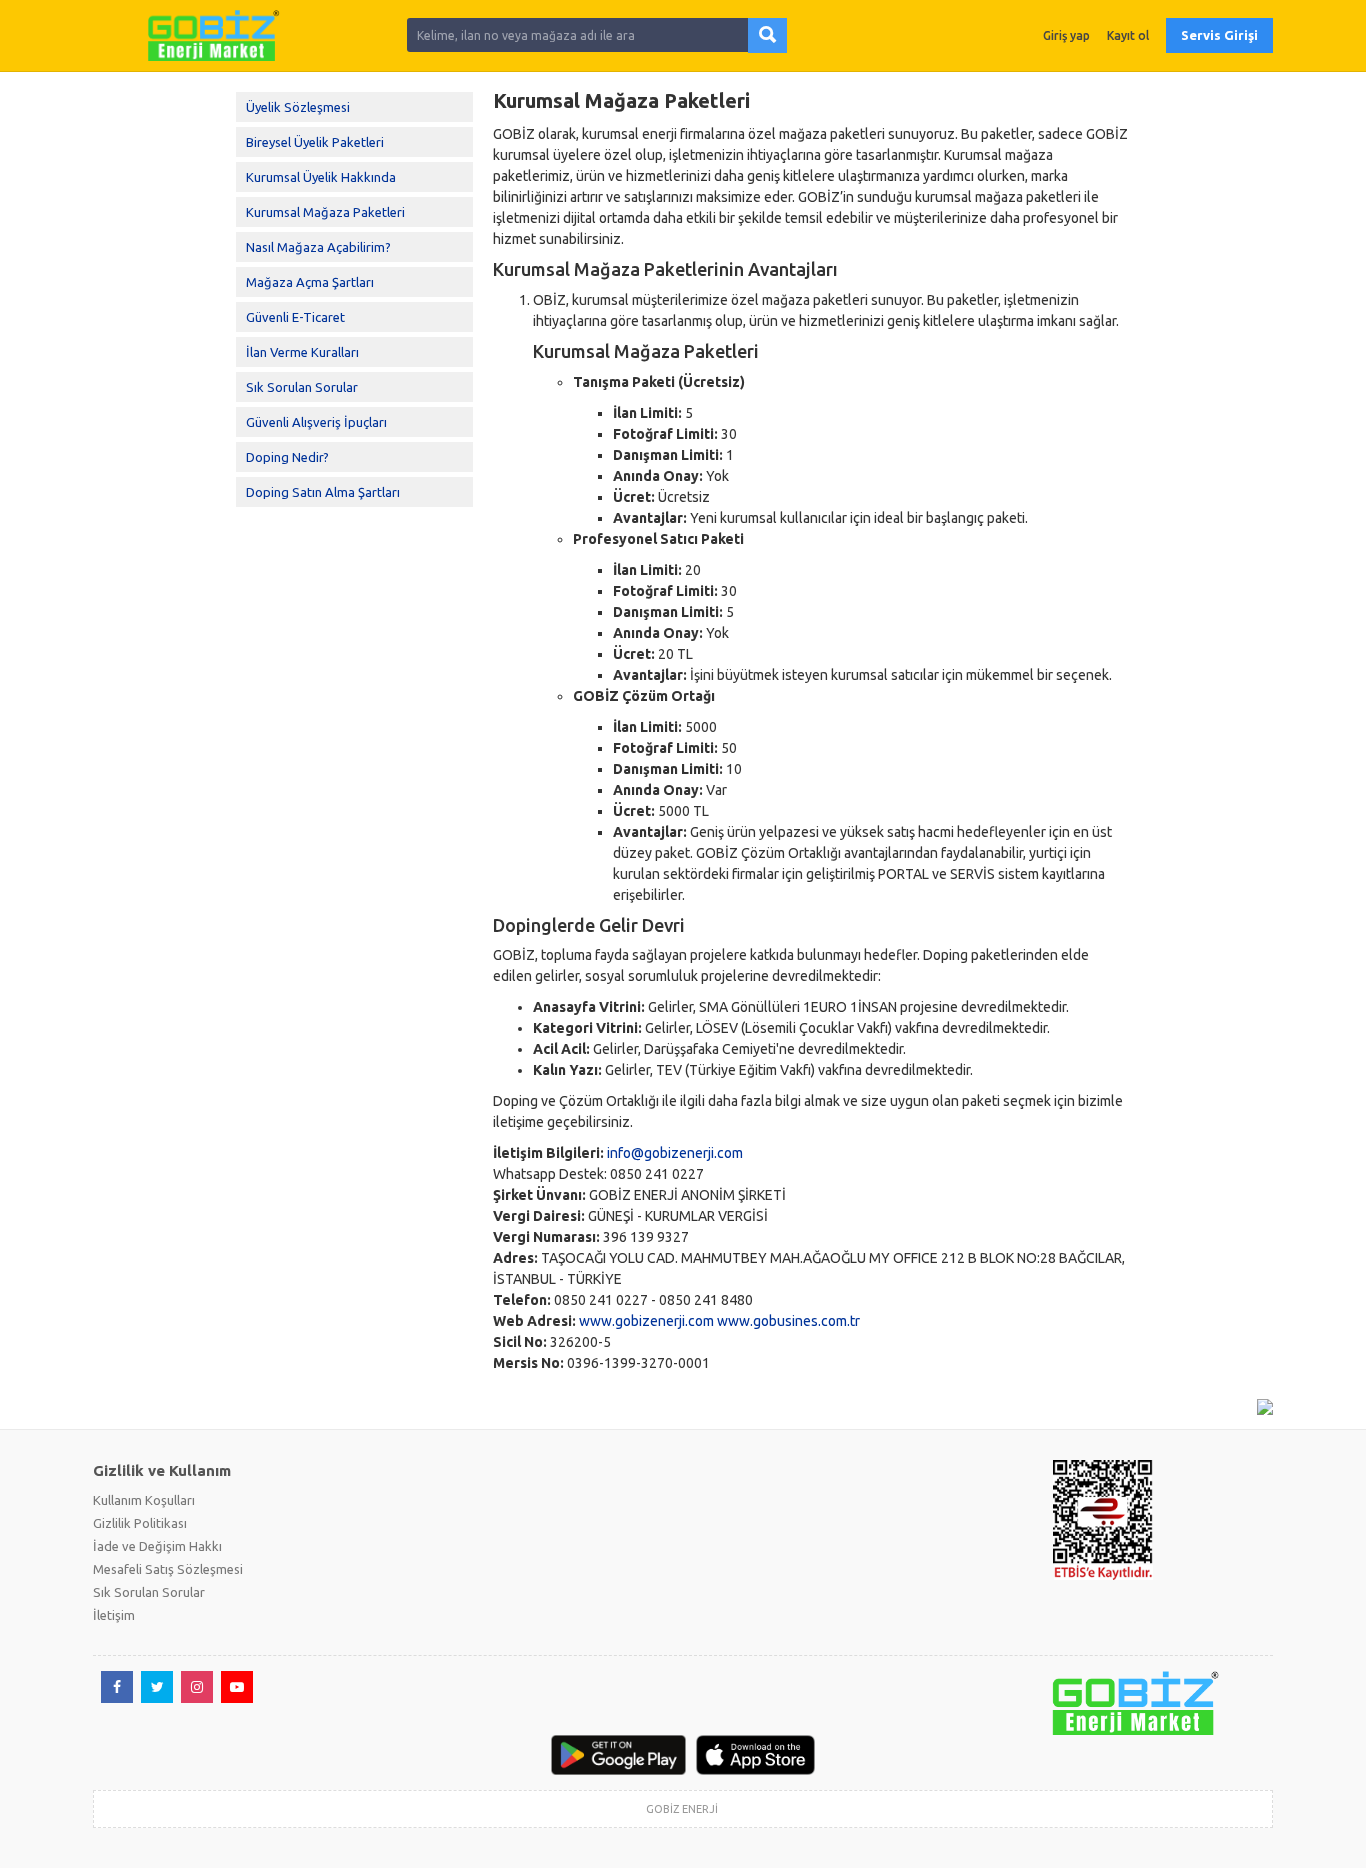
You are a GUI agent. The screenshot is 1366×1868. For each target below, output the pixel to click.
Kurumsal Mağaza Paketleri (325, 212)
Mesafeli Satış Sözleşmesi (168, 1569)
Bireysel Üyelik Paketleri (315, 142)
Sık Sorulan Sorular (302, 387)
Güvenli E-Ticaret (295, 317)
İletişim (114, 1615)
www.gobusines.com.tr (788, 1321)
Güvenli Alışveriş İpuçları (316, 422)
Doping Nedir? (287, 457)
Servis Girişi (1219, 35)
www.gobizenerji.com (646, 1321)
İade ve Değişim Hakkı (157, 1546)
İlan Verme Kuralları (302, 352)
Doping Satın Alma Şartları (323, 492)
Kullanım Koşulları (144, 1500)
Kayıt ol (1128, 35)
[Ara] (767, 35)
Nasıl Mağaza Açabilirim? (318, 247)
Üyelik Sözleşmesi (298, 107)
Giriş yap (1066, 35)
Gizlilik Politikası (140, 1523)
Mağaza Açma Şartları (310, 282)
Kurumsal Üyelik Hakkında (321, 177)
